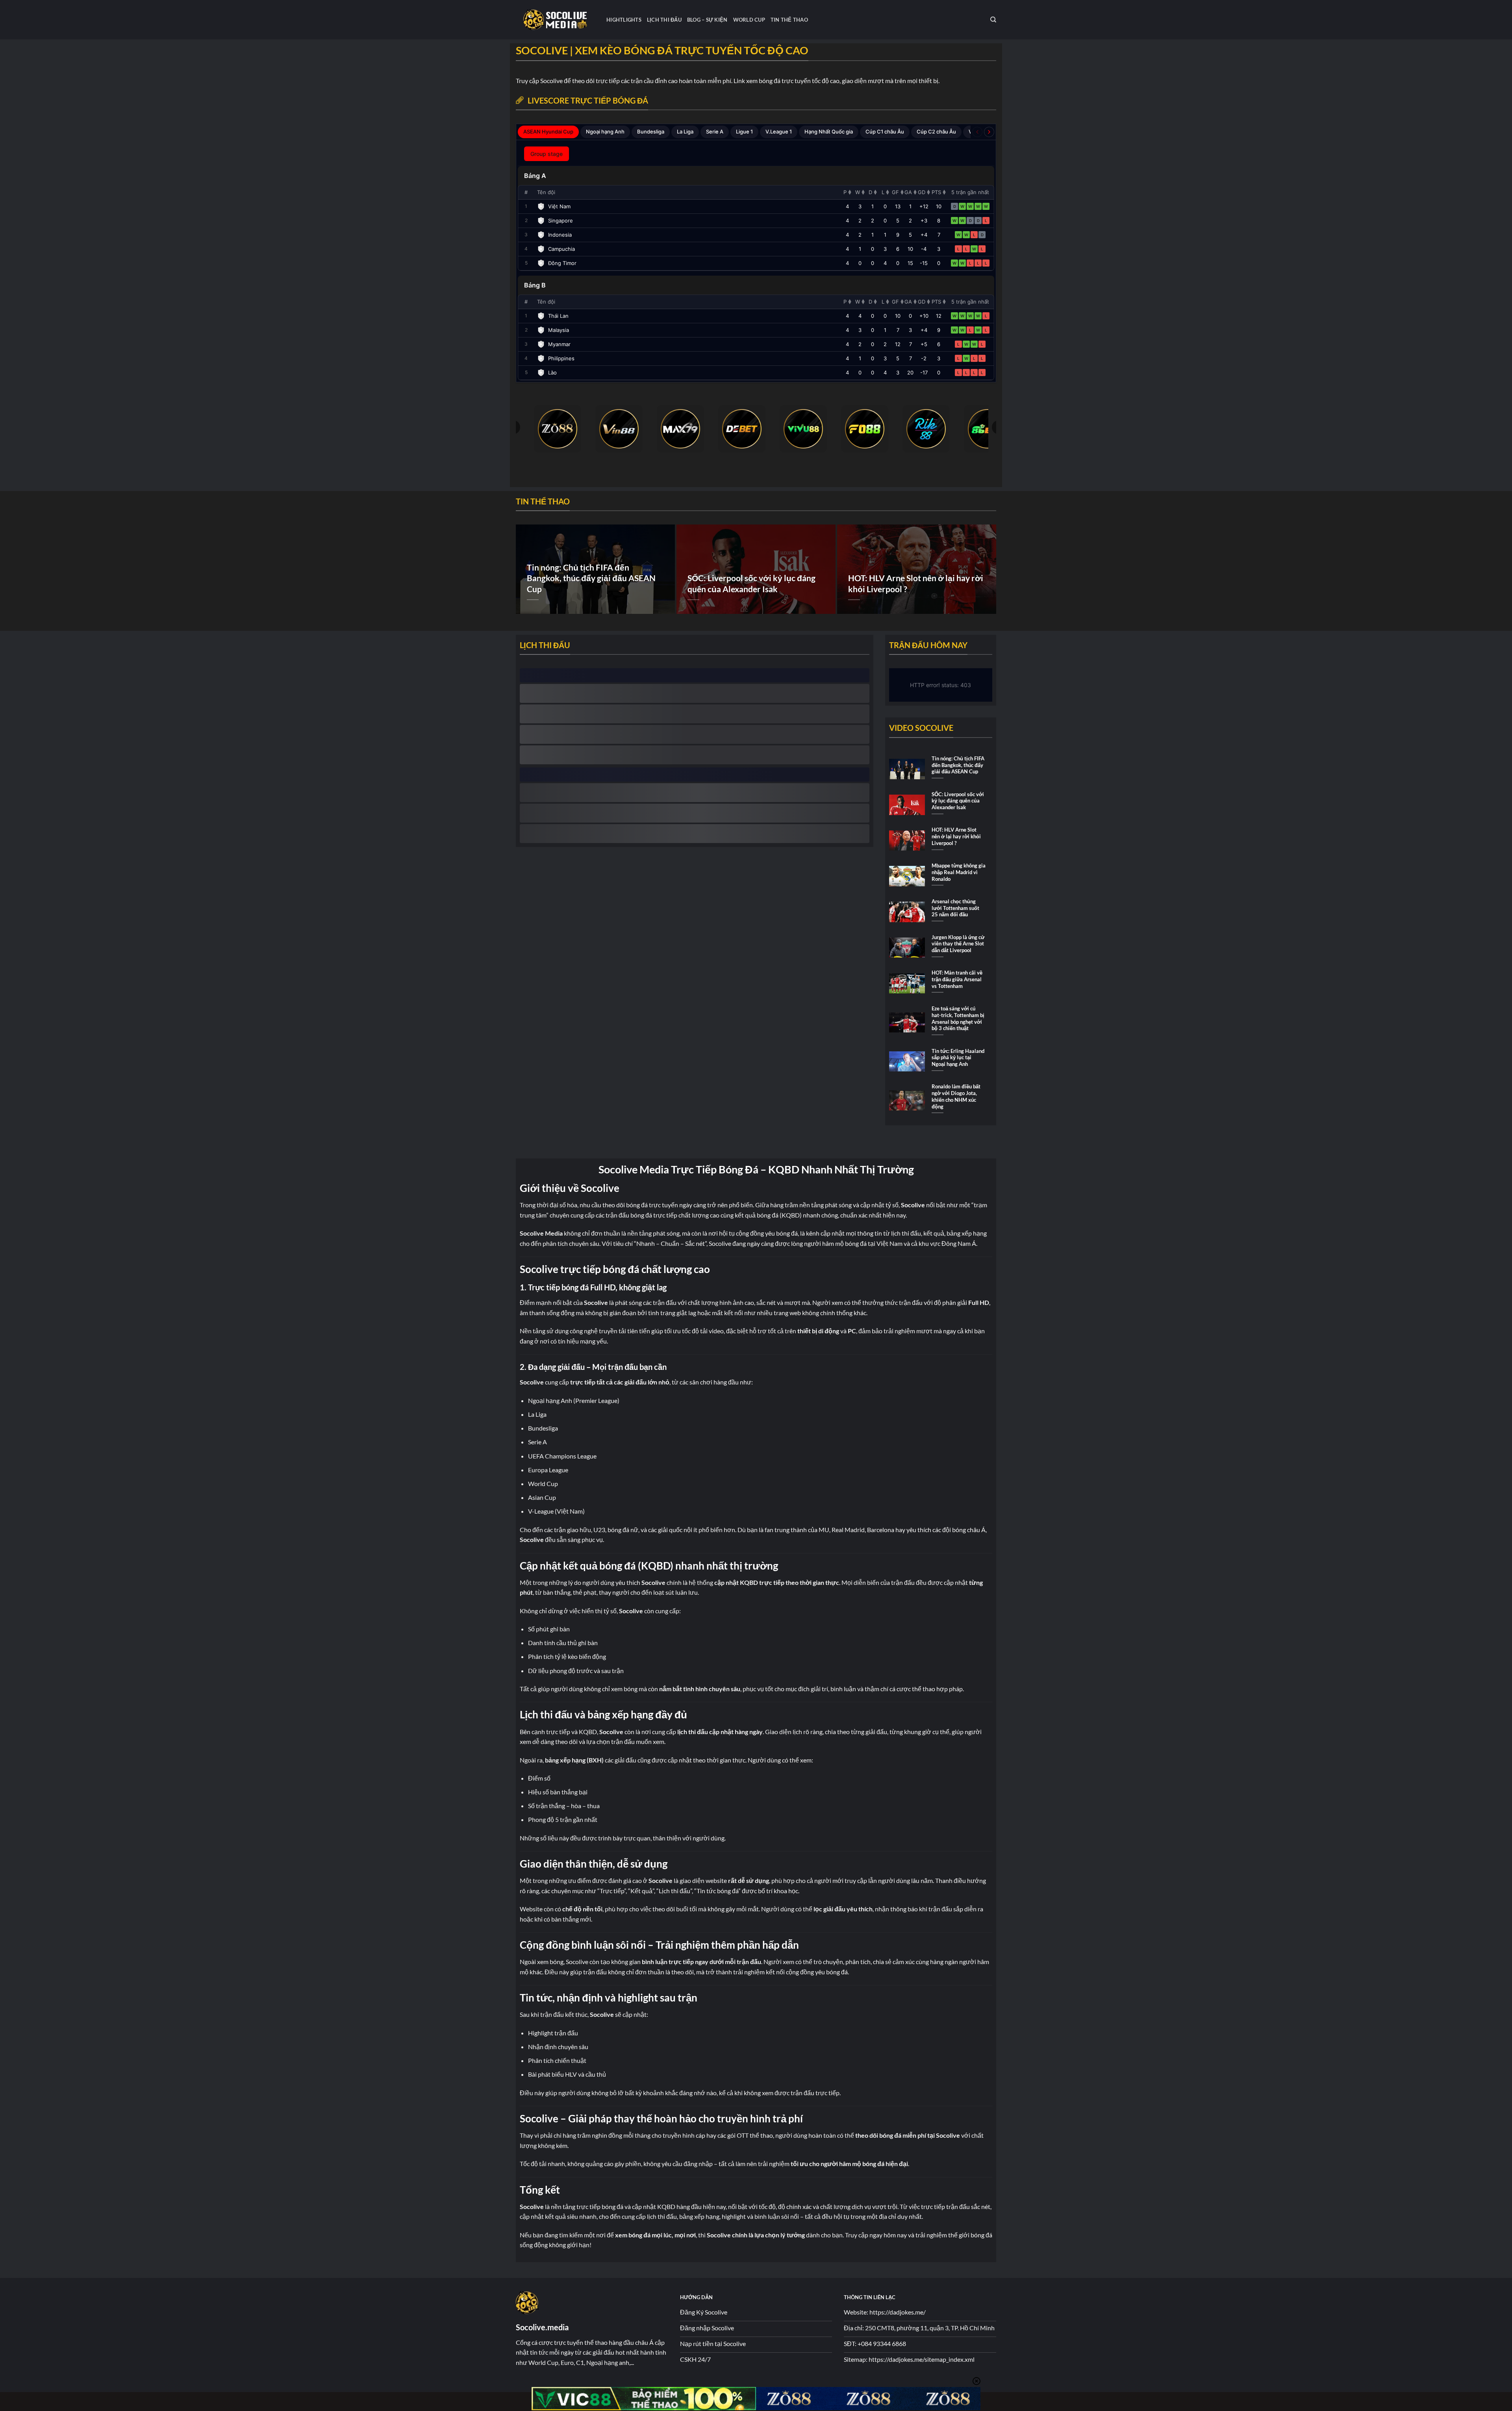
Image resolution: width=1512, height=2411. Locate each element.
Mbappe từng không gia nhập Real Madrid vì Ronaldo (959, 872)
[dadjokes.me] (555, 20)
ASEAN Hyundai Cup (548, 132)
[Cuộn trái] (977, 132)
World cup (749, 20)
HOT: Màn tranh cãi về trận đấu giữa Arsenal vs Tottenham (957, 979)
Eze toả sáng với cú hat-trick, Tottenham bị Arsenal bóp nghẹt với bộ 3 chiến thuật (958, 1018)
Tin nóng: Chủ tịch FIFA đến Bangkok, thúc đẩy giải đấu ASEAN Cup (591, 578)
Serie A (715, 132)
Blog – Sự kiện (707, 20)
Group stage (547, 154)
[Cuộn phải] (989, 132)
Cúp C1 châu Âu (885, 132)
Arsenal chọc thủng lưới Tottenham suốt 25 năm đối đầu (955, 908)
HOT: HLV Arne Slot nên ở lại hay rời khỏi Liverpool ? (916, 584)
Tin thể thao (789, 20)
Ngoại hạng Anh (605, 132)
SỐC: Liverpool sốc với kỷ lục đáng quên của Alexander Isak (751, 584)
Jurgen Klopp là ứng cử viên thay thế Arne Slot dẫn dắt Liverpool (958, 944)
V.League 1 (779, 132)
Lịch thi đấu (664, 20)
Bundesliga (651, 132)
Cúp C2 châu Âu (936, 132)
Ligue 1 (744, 132)
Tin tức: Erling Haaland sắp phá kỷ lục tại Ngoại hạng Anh (958, 1057)
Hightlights (624, 20)
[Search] (993, 20)
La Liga (685, 132)
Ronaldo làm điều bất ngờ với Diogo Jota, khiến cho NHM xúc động (956, 1096)
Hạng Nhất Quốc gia (829, 132)
